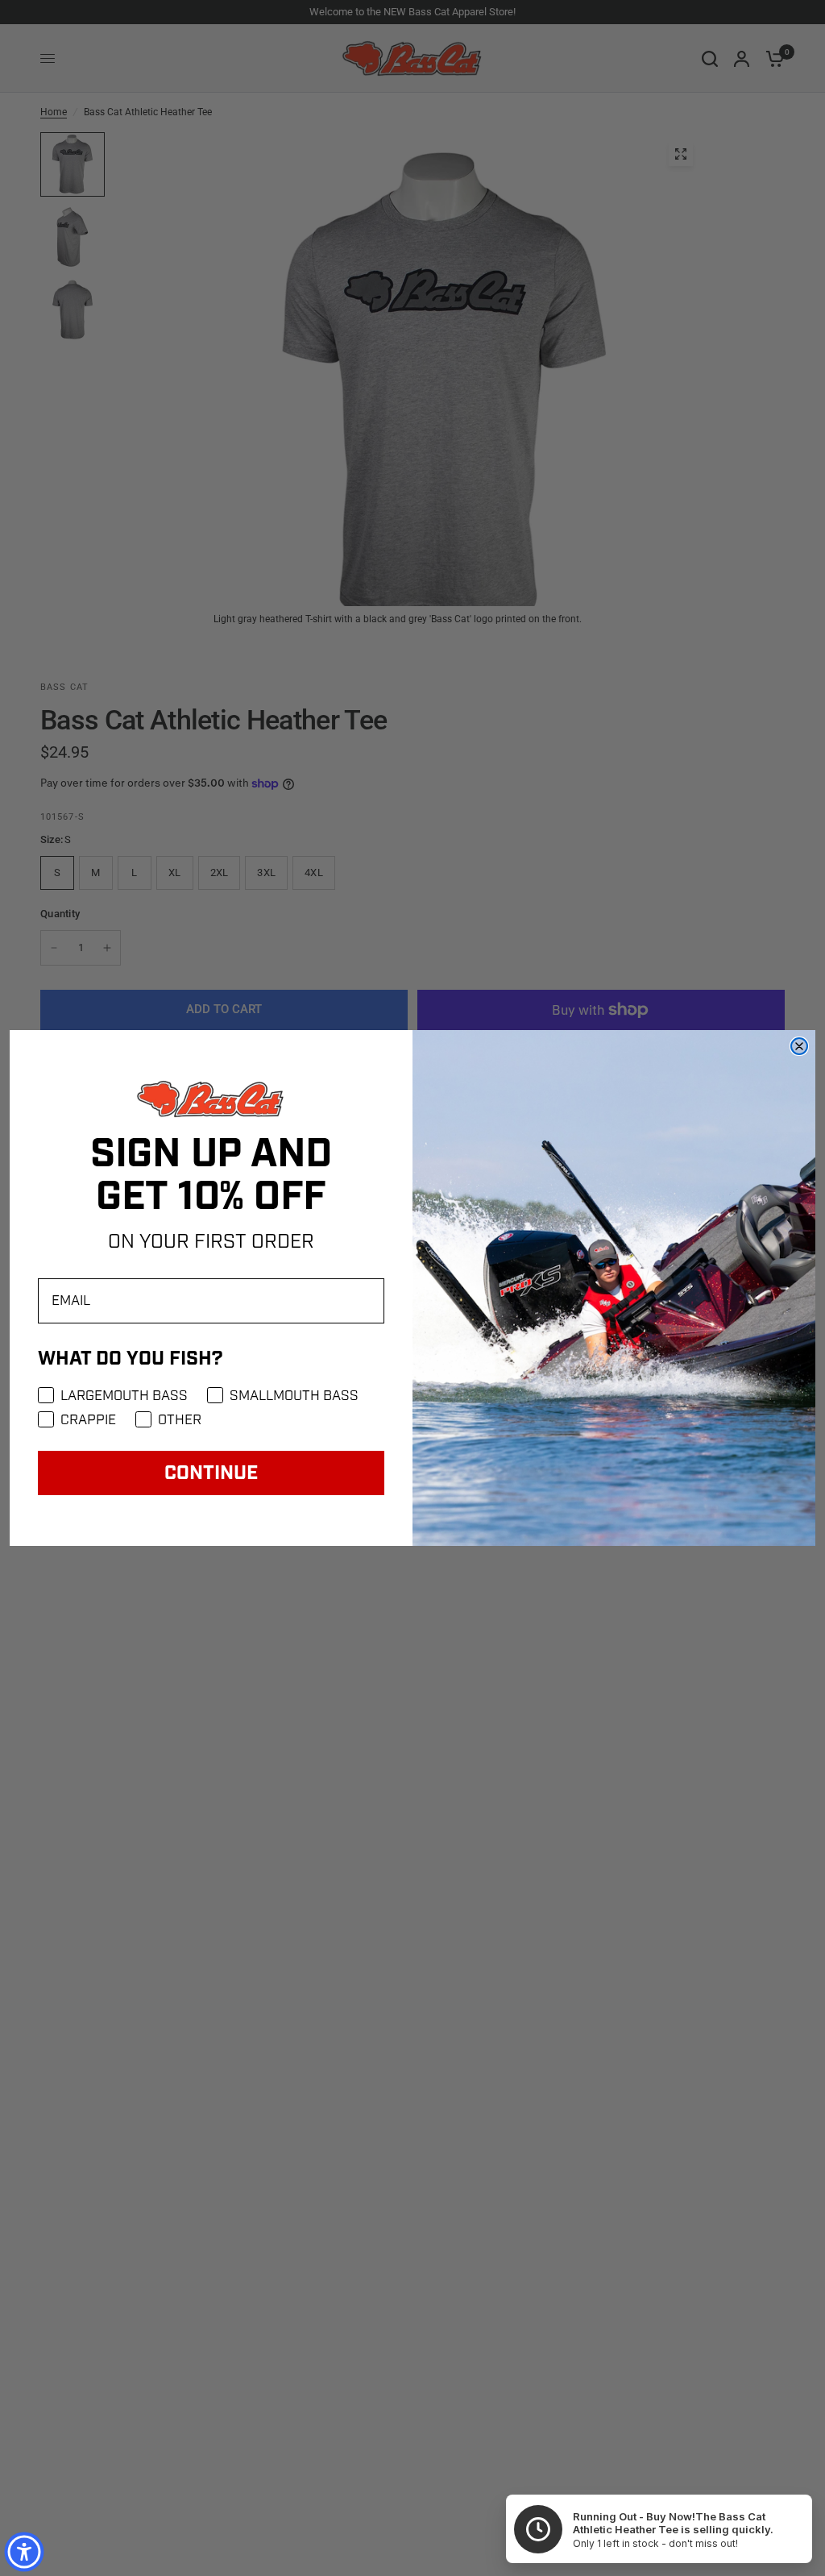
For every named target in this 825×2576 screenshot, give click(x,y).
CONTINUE (211, 1473)
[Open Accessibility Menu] (24, 2552)
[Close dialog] (799, 1046)
